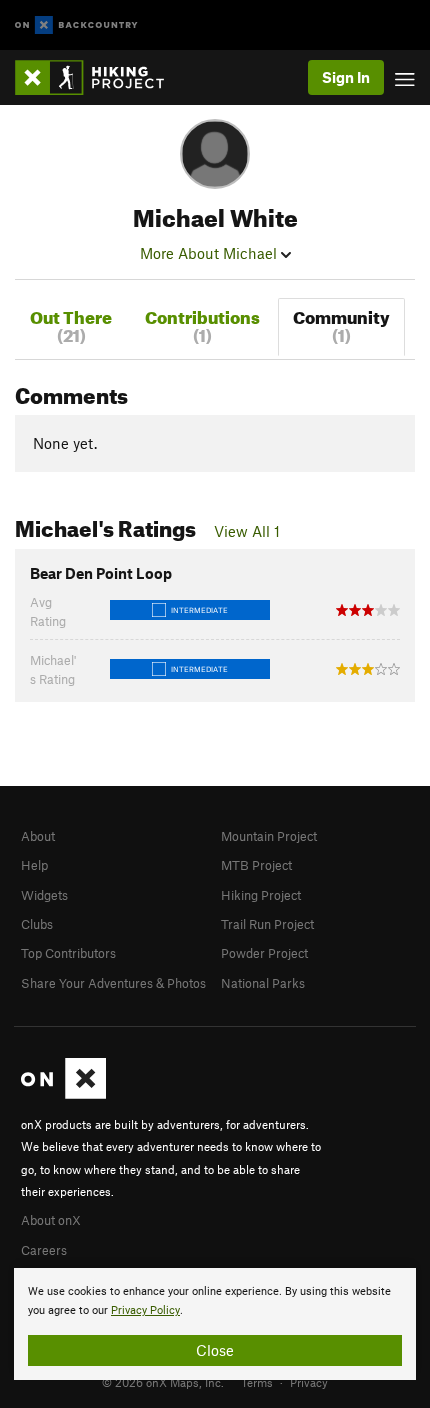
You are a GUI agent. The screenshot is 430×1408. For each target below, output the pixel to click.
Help (34, 865)
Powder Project (264, 953)
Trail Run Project (267, 924)
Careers (44, 1250)
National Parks (263, 983)
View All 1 (247, 531)
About (38, 836)
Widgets (44, 895)
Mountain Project (269, 836)
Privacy (309, 1382)
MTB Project (256, 865)
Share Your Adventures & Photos (113, 983)
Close (215, 1350)
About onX (51, 1220)
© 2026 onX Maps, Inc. (163, 1382)
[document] (215, 1324)
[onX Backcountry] (76, 25)
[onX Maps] (63, 1094)
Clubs (37, 924)
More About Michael (210, 253)
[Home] (99, 77)
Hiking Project (261, 895)
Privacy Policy (145, 1310)
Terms (257, 1382)
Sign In (346, 77)
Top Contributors (68, 953)
